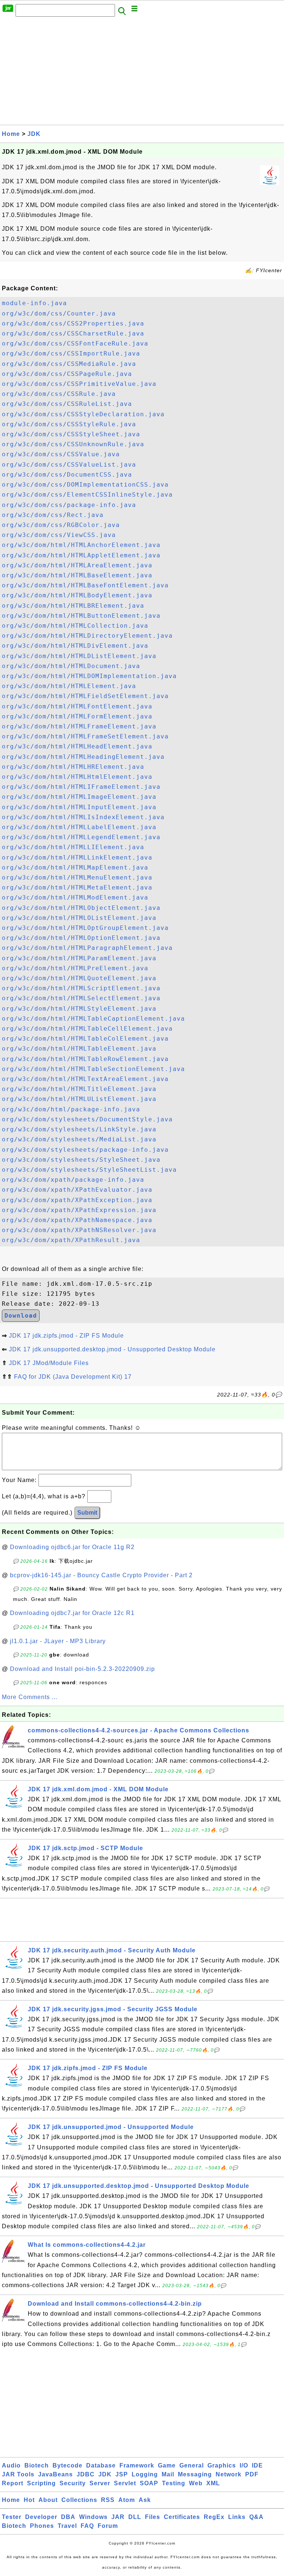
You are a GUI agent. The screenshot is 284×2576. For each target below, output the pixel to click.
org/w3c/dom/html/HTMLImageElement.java (79, 797)
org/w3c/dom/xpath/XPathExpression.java (79, 1210)
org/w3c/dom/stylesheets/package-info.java (85, 1150)
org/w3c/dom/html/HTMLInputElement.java (79, 807)
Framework (137, 2465)
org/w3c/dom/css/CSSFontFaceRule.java (75, 343)
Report (13, 2483)
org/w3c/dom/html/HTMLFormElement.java (77, 716)
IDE (257, 2465)
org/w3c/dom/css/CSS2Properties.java (73, 323)
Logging (145, 2474)
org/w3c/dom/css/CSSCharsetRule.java (73, 333)
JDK (34, 134)
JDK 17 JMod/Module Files (49, 1363)
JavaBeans (55, 2474)
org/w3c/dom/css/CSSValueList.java (69, 465)
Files (153, 2517)
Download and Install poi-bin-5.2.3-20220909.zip (82, 1669)
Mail (168, 2474)
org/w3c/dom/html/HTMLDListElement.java (79, 656)
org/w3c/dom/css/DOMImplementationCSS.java (85, 485)
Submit (87, 1513)
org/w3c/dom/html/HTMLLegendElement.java (81, 837)
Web (196, 2483)
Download (21, 1316)
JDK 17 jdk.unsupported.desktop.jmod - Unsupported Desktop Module (112, 1349)
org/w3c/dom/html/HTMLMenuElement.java (77, 877)
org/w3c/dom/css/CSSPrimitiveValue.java (79, 384)
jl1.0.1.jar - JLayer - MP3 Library (58, 1641)
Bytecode (67, 2465)
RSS (108, 2500)
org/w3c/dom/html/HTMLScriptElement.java (81, 988)
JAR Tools (18, 2474)
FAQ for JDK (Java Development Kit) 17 (73, 1377)
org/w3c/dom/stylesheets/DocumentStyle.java (87, 1119)
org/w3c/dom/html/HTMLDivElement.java (75, 646)
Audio (11, 2465)
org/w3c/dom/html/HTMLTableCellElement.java (87, 1029)
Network (229, 2474)
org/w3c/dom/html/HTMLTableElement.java (79, 1049)
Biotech (37, 2465)
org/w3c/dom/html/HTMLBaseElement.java (77, 575)
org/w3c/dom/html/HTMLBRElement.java (73, 606)
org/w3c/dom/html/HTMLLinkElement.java (77, 857)
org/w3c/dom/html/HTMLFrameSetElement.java (85, 736)
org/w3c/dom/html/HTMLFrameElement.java (79, 726)
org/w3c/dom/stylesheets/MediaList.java (79, 1139)
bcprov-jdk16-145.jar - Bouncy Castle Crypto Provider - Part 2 (101, 1575)
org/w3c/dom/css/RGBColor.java (61, 525)
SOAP (149, 2483)
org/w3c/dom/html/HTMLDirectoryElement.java (87, 636)
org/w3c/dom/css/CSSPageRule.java (67, 374)
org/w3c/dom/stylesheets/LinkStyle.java (79, 1129)
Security (73, 2483)
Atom (127, 2500)
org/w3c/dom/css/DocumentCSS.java (67, 475)
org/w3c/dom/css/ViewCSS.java (59, 535)
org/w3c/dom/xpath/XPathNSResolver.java (79, 1230)
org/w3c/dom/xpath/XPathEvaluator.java (77, 1190)
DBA (68, 2517)
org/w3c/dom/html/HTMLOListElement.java (79, 918)
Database (101, 2465)
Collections (79, 2500)
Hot (29, 2500)
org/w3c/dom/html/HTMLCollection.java (75, 626)
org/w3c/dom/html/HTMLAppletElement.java (81, 555)
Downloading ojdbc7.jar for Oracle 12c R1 (72, 1613)
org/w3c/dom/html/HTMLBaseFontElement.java (85, 585)
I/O (244, 2465)
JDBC (86, 2474)
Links (237, 2517)
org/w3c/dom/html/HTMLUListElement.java (79, 1099)
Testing (174, 2483)
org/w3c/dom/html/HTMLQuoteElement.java (79, 978)
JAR (118, 2517)
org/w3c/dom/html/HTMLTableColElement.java (85, 1039)
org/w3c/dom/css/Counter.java (59, 313)
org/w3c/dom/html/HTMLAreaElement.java (77, 565)
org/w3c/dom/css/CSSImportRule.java (71, 353)
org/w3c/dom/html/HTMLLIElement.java (73, 847)
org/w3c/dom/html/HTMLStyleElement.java (79, 1009)
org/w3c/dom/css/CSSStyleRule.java (69, 424)
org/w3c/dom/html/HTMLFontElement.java (77, 706)
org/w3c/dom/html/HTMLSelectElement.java (81, 998)
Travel (67, 2526)
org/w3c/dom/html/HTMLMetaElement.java (77, 887)
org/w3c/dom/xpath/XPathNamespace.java (77, 1220)
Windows (93, 2517)
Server (100, 2483)
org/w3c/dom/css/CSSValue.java (61, 454)
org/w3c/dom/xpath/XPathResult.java (71, 1240)
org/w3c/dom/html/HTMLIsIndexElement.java (83, 817)
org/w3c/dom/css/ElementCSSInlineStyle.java (87, 495)
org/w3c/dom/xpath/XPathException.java (77, 1200)
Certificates (182, 2517)
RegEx (214, 2517)
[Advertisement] (142, 73)
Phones (42, 2526)
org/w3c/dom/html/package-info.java (71, 1109)
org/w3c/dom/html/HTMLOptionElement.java (81, 938)
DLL (135, 2517)
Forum (108, 2526)
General (192, 2465)
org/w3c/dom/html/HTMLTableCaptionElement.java (93, 1019)
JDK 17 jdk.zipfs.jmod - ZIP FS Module (66, 1336)
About (48, 2500)
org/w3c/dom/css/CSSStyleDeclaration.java (83, 414)
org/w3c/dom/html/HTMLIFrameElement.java (81, 787)
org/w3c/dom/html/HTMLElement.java (69, 686)
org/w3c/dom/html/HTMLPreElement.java (75, 968)
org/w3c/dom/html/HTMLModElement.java (75, 897)
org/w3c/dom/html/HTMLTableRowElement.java (85, 1059)
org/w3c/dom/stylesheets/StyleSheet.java (81, 1160)
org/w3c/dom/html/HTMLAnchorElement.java (81, 545)
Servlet (125, 2483)
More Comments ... (30, 1697)
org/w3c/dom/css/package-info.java (69, 505)
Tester (12, 2517)
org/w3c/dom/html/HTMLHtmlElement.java (77, 777)
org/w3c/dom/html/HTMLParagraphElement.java (87, 948)
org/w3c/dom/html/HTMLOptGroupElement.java (85, 928)
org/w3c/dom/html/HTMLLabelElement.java (79, 827)
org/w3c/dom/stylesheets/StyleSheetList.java (89, 1170)
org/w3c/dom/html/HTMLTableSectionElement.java (93, 1069)
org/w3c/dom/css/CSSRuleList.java (67, 404)
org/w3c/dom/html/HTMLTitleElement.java (79, 1089)
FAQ (87, 2526)
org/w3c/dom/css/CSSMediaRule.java (69, 364)
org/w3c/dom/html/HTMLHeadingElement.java (83, 757)
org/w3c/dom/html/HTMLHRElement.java (73, 767)
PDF (252, 2474)
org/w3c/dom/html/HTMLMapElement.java (75, 867)
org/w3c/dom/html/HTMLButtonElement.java (81, 616)
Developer (41, 2517)
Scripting (41, 2483)
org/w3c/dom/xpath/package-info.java (73, 1180)
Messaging (195, 2474)
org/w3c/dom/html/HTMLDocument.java (71, 666)
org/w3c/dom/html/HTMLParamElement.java (79, 958)
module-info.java (34, 303)
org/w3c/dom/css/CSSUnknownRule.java (73, 444)
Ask (145, 2500)
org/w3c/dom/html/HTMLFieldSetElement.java (85, 696)
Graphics (222, 2465)
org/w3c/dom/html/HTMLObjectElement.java (81, 908)
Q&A (256, 2517)
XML (213, 2483)
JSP (122, 2474)
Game (167, 2465)
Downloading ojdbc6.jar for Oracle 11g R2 (72, 1547)
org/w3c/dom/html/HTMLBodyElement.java (77, 595)
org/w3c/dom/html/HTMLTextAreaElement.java (85, 1079)
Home (11, 134)
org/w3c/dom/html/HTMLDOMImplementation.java (89, 676)
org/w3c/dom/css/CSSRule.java (59, 394)
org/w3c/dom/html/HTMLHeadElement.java (77, 746)
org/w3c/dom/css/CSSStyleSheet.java (71, 434)
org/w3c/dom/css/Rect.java (53, 515)
